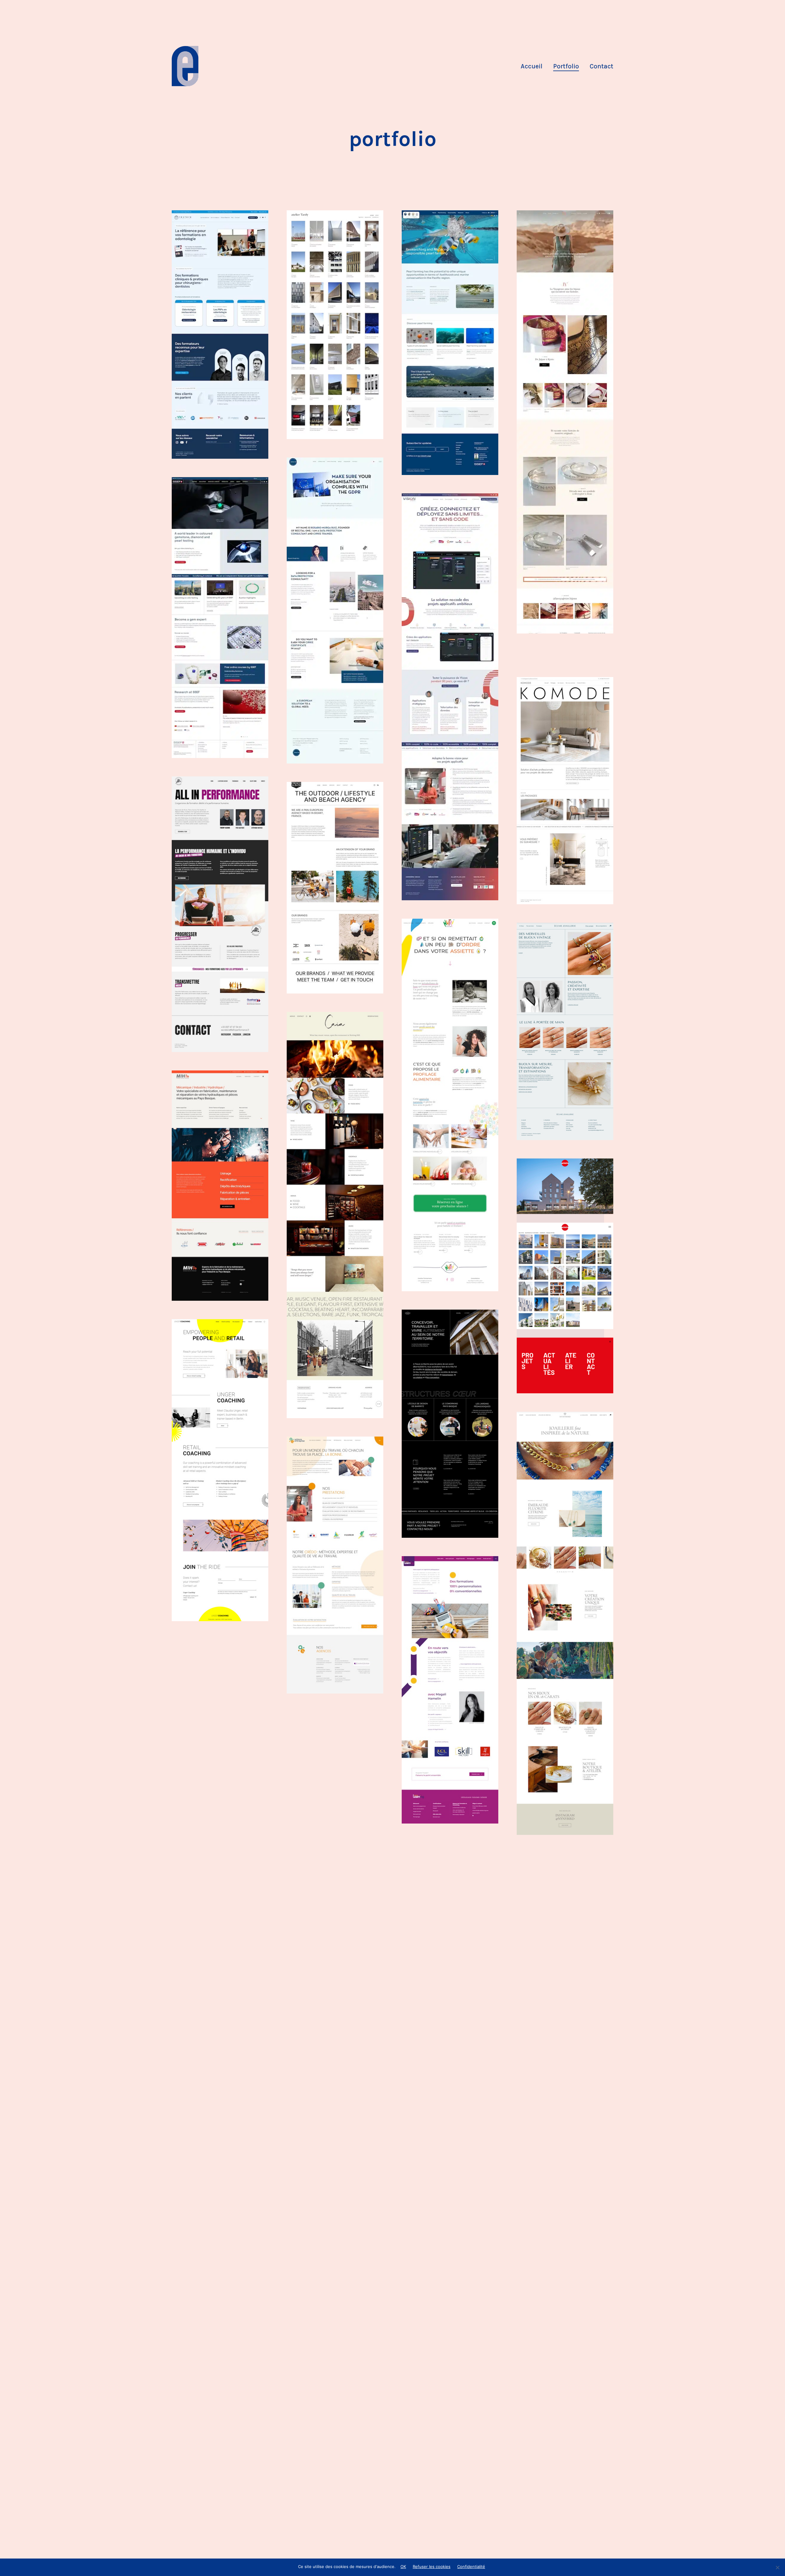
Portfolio (566, 66)
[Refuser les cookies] (777, 2567)
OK (403, 2566)
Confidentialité (471, 2566)
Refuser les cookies (432, 2566)
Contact (601, 66)
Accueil (532, 66)
